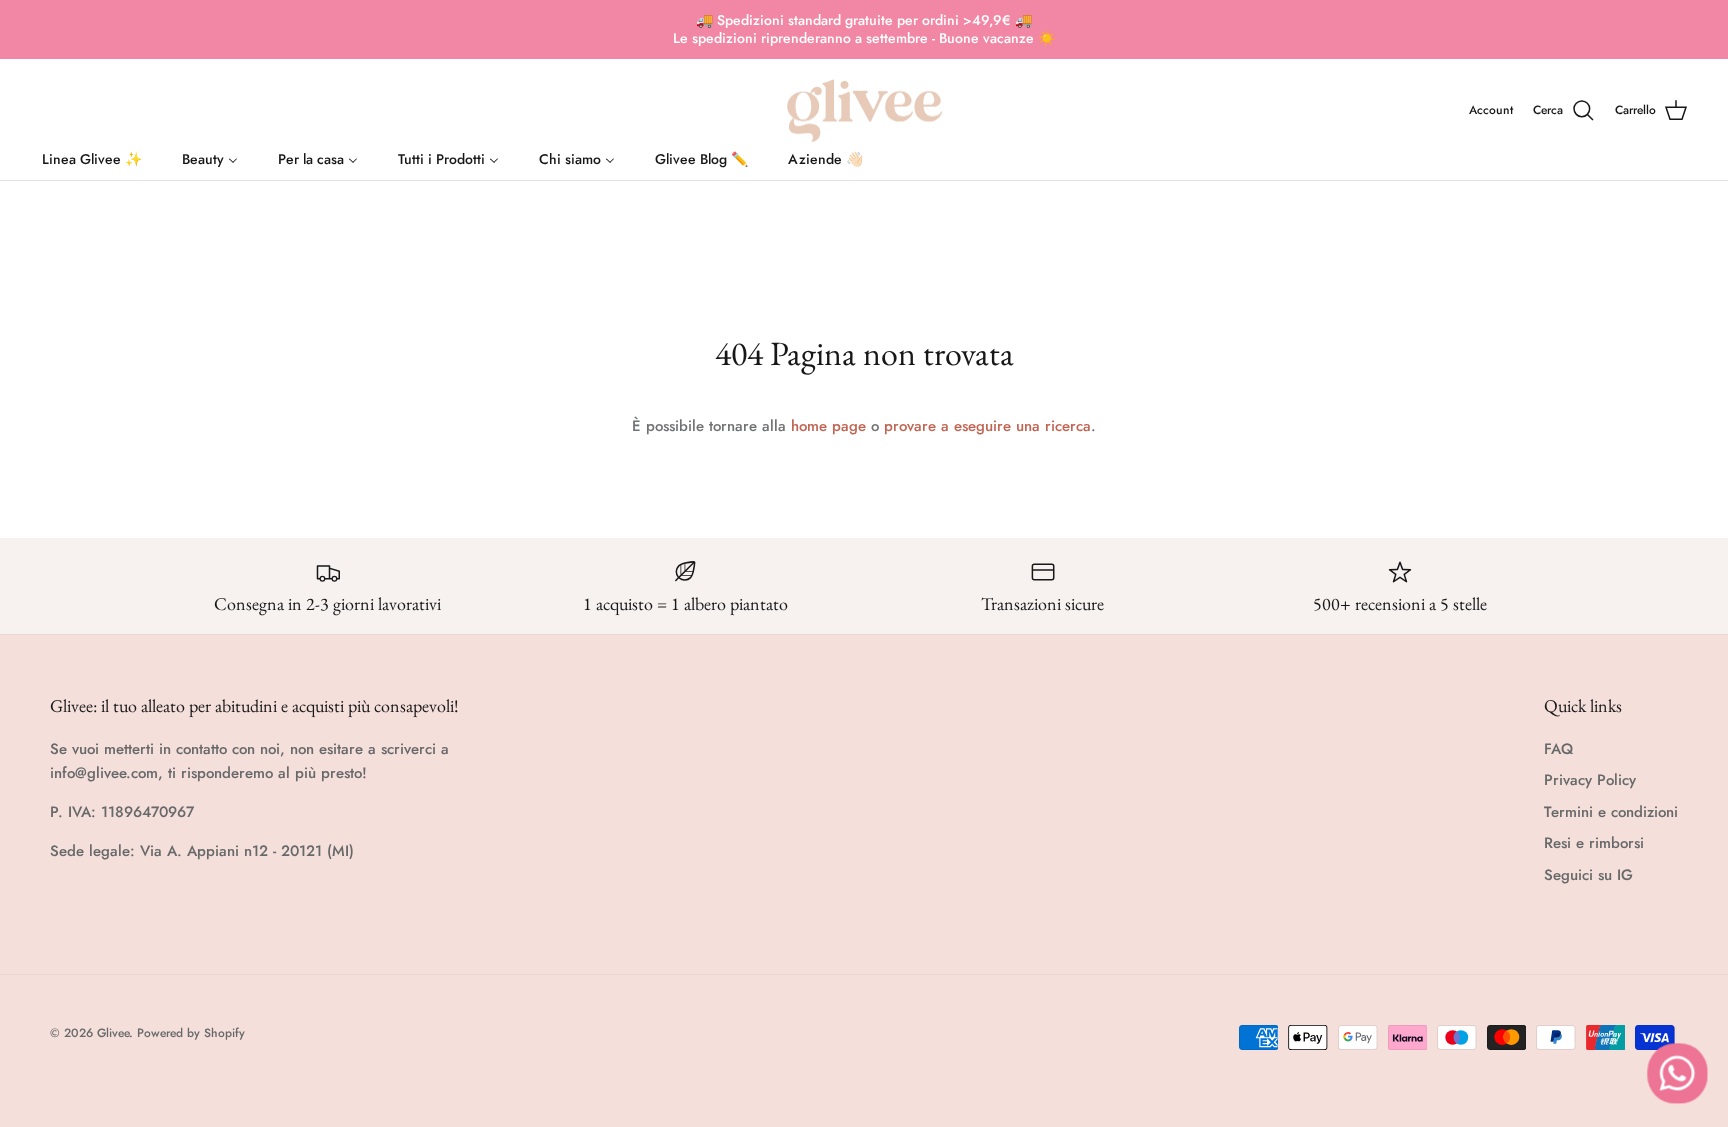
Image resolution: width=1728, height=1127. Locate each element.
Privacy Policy (1590, 780)
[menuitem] (92, 155)
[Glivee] (864, 111)
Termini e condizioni (1611, 812)
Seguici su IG (1588, 875)
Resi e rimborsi (1594, 843)
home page (828, 426)
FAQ (1558, 749)
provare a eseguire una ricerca (987, 426)
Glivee (113, 1033)
